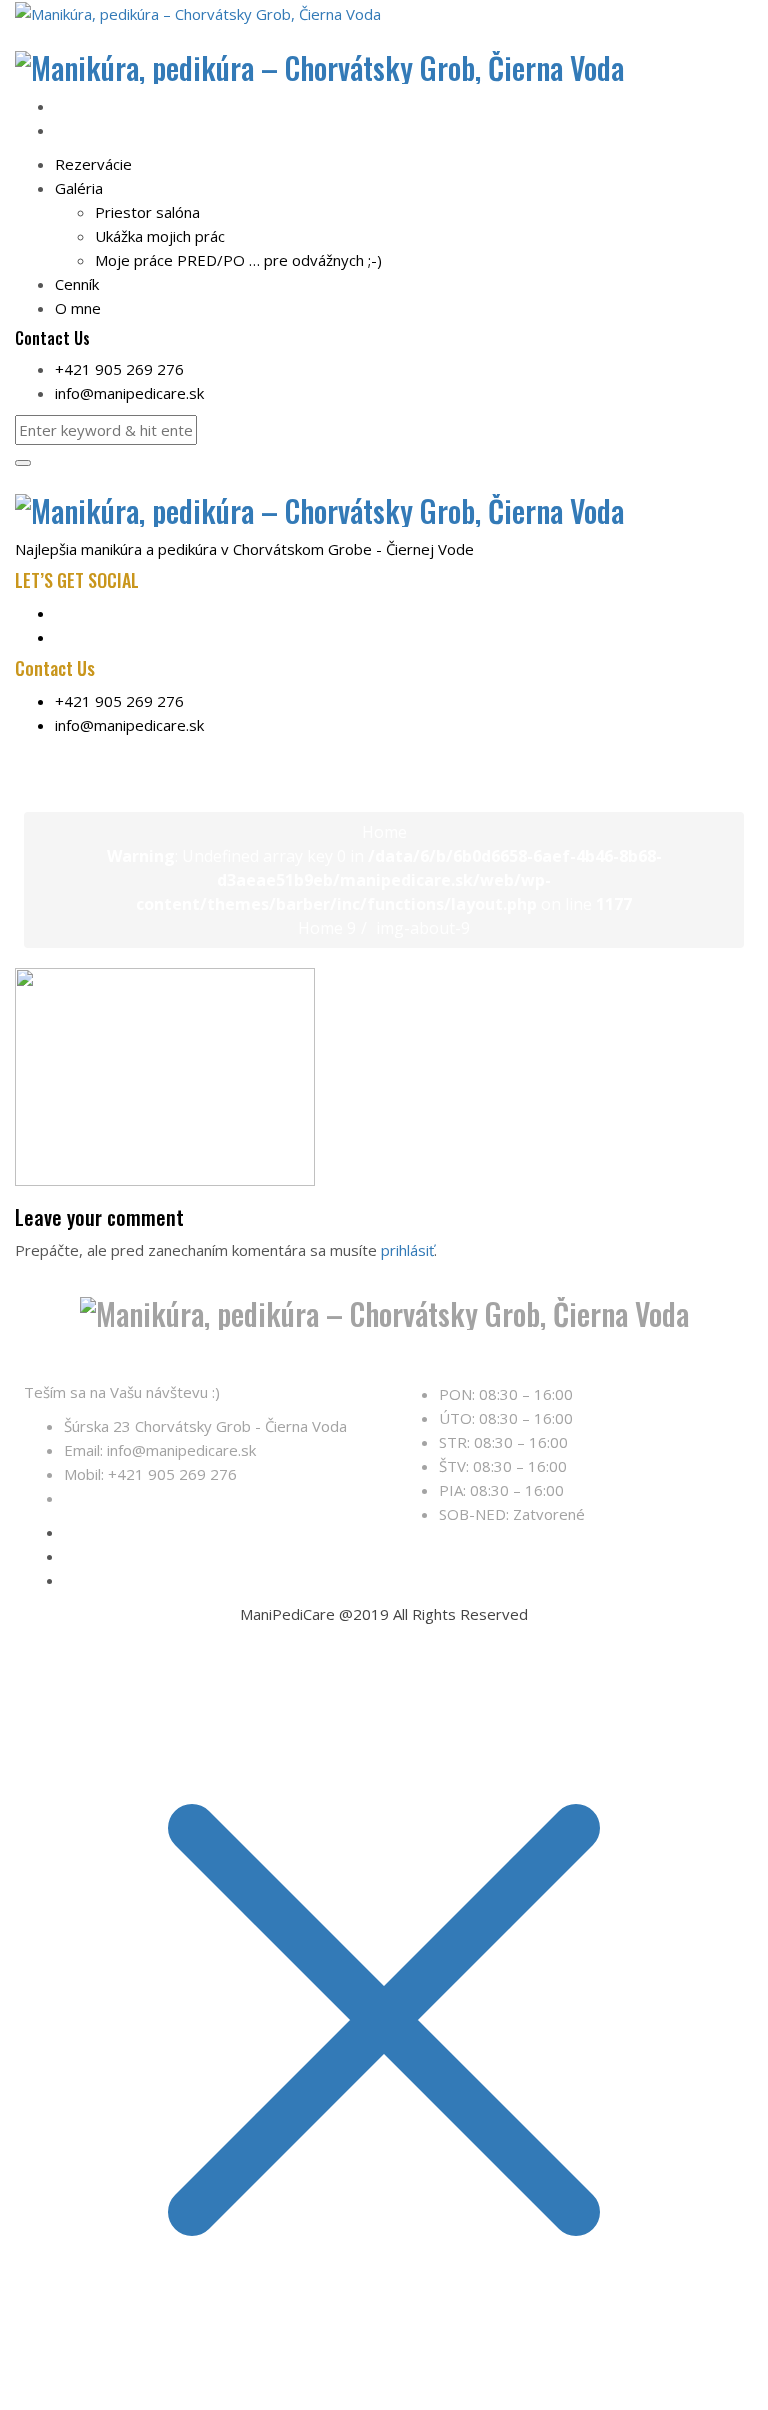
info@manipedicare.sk (129, 393)
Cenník (77, 284)
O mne (78, 308)
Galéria (79, 188)
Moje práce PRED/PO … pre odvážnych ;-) (238, 260)
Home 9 (327, 928)
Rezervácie (93, 164)
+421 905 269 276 (119, 369)
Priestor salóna (147, 212)
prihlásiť (407, 1250)
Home (384, 832)
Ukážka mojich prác (160, 236)
